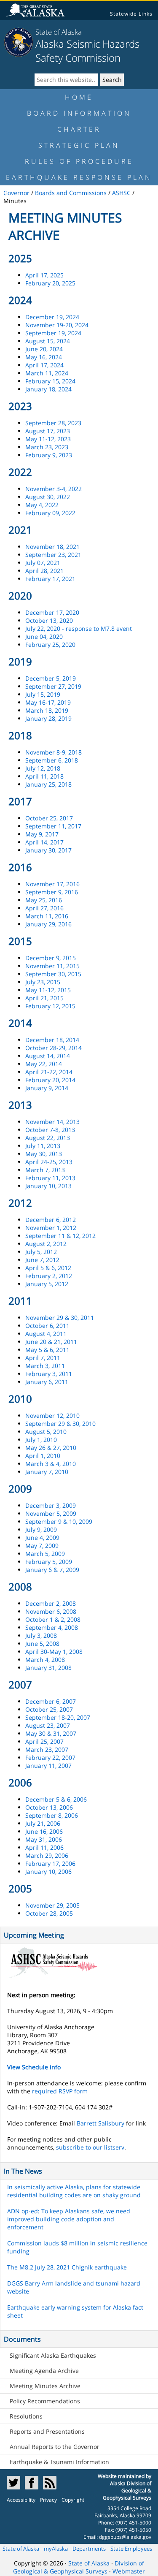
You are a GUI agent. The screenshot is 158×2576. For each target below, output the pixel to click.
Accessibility (21, 2500)
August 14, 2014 (48, 1056)
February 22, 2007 (50, 1758)
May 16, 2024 (44, 357)
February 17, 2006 (50, 1863)
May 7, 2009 (42, 1546)
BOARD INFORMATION (79, 113)
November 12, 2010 (52, 1416)
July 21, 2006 (43, 1823)
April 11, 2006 (44, 1847)
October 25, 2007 (49, 1709)
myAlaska (56, 2549)
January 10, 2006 (48, 1872)
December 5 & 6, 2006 (56, 1799)
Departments (89, 2549)
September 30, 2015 (53, 974)
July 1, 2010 (41, 1440)
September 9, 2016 (52, 892)
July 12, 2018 (43, 768)
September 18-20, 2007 (58, 1717)
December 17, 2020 (52, 612)
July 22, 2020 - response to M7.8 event (79, 628)
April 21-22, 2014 (49, 1072)
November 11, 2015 (52, 966)
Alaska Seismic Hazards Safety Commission (87, 51)
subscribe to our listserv (90, 2147)
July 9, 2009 (41, 1530)
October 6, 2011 (47, 1326)
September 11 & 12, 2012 (60, 1236)
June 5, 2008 (42, 1644)
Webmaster (129, 2571)
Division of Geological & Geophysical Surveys (79, 2567)
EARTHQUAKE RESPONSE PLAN (79, 177)
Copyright (73, 2500)
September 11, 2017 (53, 826)
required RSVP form (60, 2091)
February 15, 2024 (50, 381)
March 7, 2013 (45, 1170)
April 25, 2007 (44, 1741)
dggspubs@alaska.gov (125, 2537)
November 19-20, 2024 (57, 325)
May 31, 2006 (44, 1839)
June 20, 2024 (44, 349)
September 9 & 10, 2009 (59, 1521)
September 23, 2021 (53, 555)
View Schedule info (34, 2067)
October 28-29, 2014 (54, 1048)
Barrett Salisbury (100, 2123)
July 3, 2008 (41, 1635)
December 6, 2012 (51, 1220)
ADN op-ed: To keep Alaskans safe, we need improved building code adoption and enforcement (69, 2219)
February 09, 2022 (50, 513)
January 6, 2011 (47, 1382)
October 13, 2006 (49, 1807)
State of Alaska (59, 32)
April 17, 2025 (44, 275)
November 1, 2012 (51, 1228)
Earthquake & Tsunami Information (59, 2462)
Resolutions (26, 2416)
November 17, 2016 (52, 884)
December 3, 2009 (51, 1505)
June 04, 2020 (44, 637)
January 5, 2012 (47, 1284)
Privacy (48, 2500)
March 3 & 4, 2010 (51, 1464)
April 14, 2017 (44, 842)
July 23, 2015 (43, 982)
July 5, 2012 (41, 1252)
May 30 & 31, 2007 (51, 1733)
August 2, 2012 (46, 1244)
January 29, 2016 (48, 924)
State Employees (131, 2549)
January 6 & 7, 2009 (52, 1570)
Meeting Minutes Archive (45, 2386)
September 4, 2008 (52, 1627)
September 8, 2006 (52, 1815)
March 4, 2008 (45, 1660)
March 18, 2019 (47, 710)
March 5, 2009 (45, 1554)
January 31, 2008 (48, 1668)
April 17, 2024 (44, 365)
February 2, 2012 (49, 1276)
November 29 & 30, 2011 (60, 1318)
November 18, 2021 (52, 547)
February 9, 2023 (49, 455)
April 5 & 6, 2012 (48, 1268)
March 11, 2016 (47, 916)
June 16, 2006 (44, 1831)
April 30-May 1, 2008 (54, 1652)
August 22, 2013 (48, 1138)
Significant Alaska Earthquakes (53, 2355)
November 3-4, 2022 (54, 489)
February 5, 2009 (49, 1562)
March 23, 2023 (47, 447)
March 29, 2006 (47, 1855)
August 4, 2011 (46, 1334)
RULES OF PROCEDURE (79, 161)
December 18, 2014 (52, 1040)
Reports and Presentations (47, 2431)
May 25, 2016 (44, 900)
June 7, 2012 (42, 1260)
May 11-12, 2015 (48, 990)
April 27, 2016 (44, 908)
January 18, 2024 (48, 389)
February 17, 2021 (50, 579)
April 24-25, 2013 (49, 1162)
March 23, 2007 (47, 1749)
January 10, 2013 (48, 1186)
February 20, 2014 (50, 1080)
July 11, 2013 (43, 1146)
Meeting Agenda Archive (44, 2371)
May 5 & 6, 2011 (47, 1350)
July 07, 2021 (43, 563)
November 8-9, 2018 (54, 752)
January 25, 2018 (48, 784)
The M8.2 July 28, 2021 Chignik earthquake (67, 2267)
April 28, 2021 (44, 571)
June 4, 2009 (42, 1538)
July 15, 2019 (43, 694)
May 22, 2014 (44, 1064)
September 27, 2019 (53, 686)
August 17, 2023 (48, 431)
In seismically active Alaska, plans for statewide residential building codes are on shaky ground (74, 2191)
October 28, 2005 (49, 1913)
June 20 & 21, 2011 (51, 1342)
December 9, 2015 (51, 958)
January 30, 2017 (48, 850)
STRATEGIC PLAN (79, 145)
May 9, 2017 (42, 834)
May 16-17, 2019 (48, 702)
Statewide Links (131, 14)
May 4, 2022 (42, 505)
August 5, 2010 (46, 1432)
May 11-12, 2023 (48, 439)
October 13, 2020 (49, 620)
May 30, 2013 (44, 1154)
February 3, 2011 (49, 1374)
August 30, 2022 (48, 497)
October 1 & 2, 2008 (53, 1619)
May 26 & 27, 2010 (51, 1448)
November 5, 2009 (51, 1513)
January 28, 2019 (48, 718)
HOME (79, 97)
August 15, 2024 (48, 341)
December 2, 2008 (51, 1603)
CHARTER (79, 129)
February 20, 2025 (50, 283)
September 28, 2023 (53, 423)
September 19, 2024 (53, 333)
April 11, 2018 (44, 776)
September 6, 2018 (52, 760)
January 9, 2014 (47, 1088)
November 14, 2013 (52, 1122)
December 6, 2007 (51, 1701)
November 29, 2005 (52, 1905)
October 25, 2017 (49, 818)
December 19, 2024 (52, 317)
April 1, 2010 (43, 1456)
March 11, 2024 (47, 373)
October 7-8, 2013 (50, 1130)
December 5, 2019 (51, 678)
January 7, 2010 (47, 1472)
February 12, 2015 (50, 1006)
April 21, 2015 (44, 998)
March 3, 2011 (45, 1366)
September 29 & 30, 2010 (60, 1424)
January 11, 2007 (48, 1766)
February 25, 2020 (50, 645)
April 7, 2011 (43, 1358)
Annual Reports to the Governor (55, 2447)
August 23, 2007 (48, 1725)
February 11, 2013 (50, 1178)
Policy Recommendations (45, 2401)
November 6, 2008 (51, 1611)
